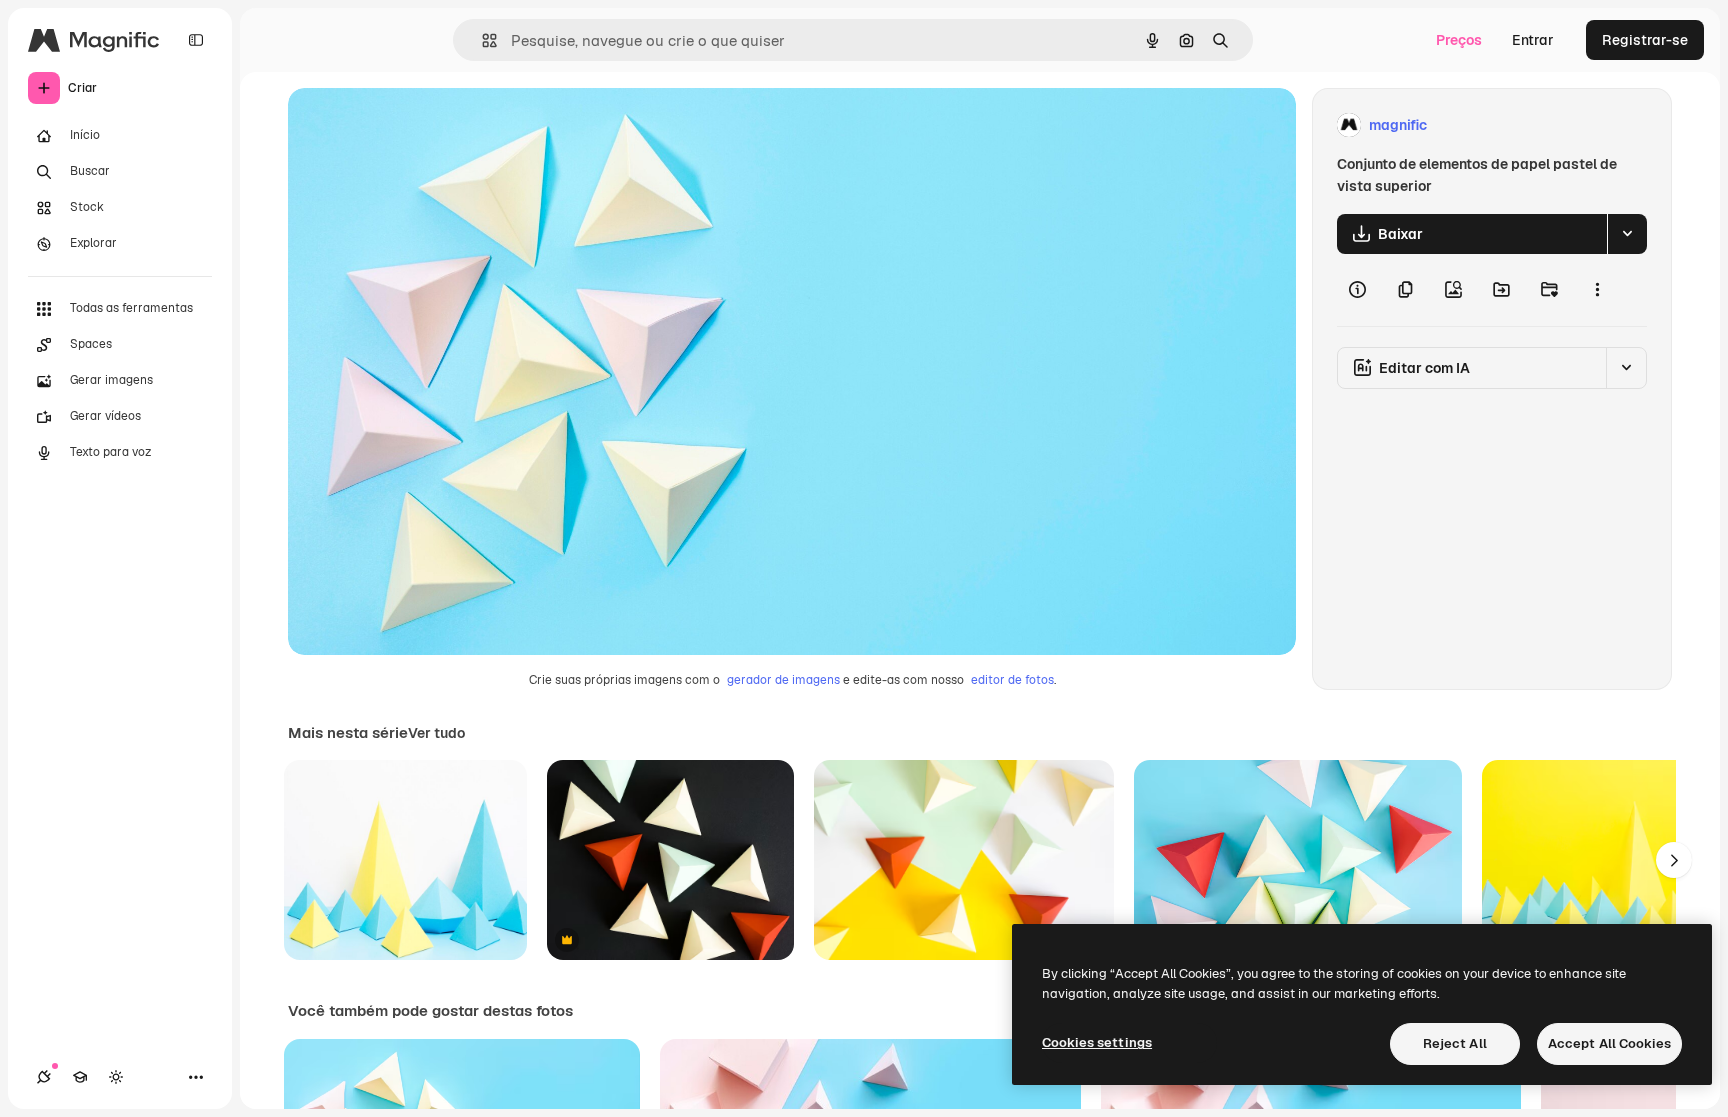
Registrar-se (1645, 40)
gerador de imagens (783, 680)
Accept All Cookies (1609, 1043)
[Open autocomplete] (481, 40)
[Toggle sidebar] (196, 40)
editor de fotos (1012, 680)
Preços (1459, 40)
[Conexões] (44, 1077)
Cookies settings (1097, 1042)
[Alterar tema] (116, 1077)
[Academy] (80, 1077)
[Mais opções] (1597, 290)
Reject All (1455, 1043)
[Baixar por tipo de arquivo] (1627, 234)
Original (416, 125)
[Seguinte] (1674, 860)
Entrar (1533, 40)
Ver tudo (436, 733)
